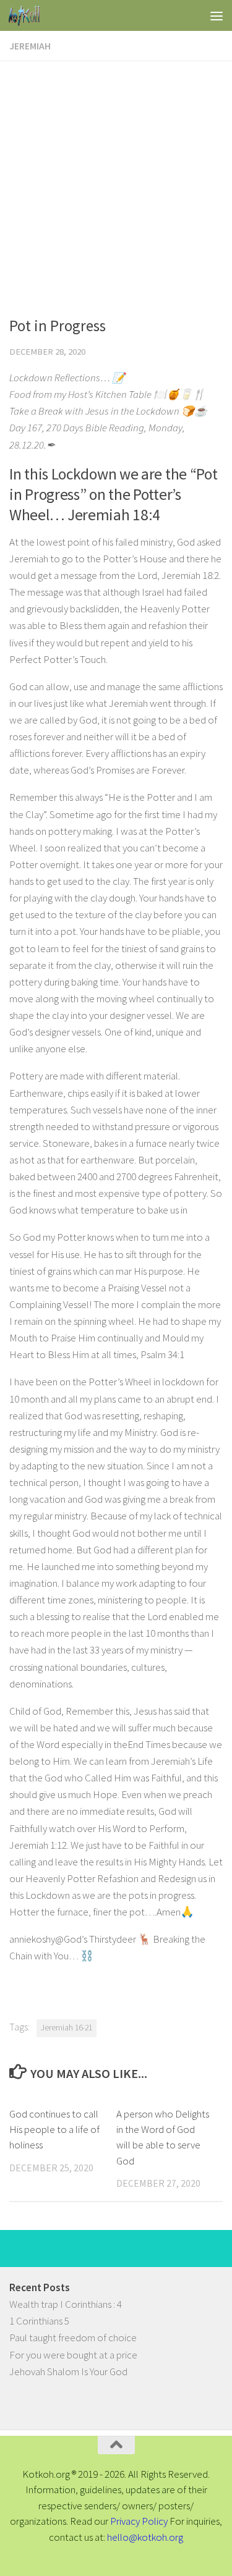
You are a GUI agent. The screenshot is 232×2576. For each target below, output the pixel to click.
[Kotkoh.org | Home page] (29, 15)
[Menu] (217, 15)
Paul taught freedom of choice (73, 2337)
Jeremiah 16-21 (67, 2028)
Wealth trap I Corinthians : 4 (66, 2304)
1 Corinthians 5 (39, 2321)
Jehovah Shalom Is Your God (68, 2371)
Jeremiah (30, 46)
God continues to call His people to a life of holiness (54, 2130)
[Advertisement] (116, 183)
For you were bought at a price (73, 2355)
